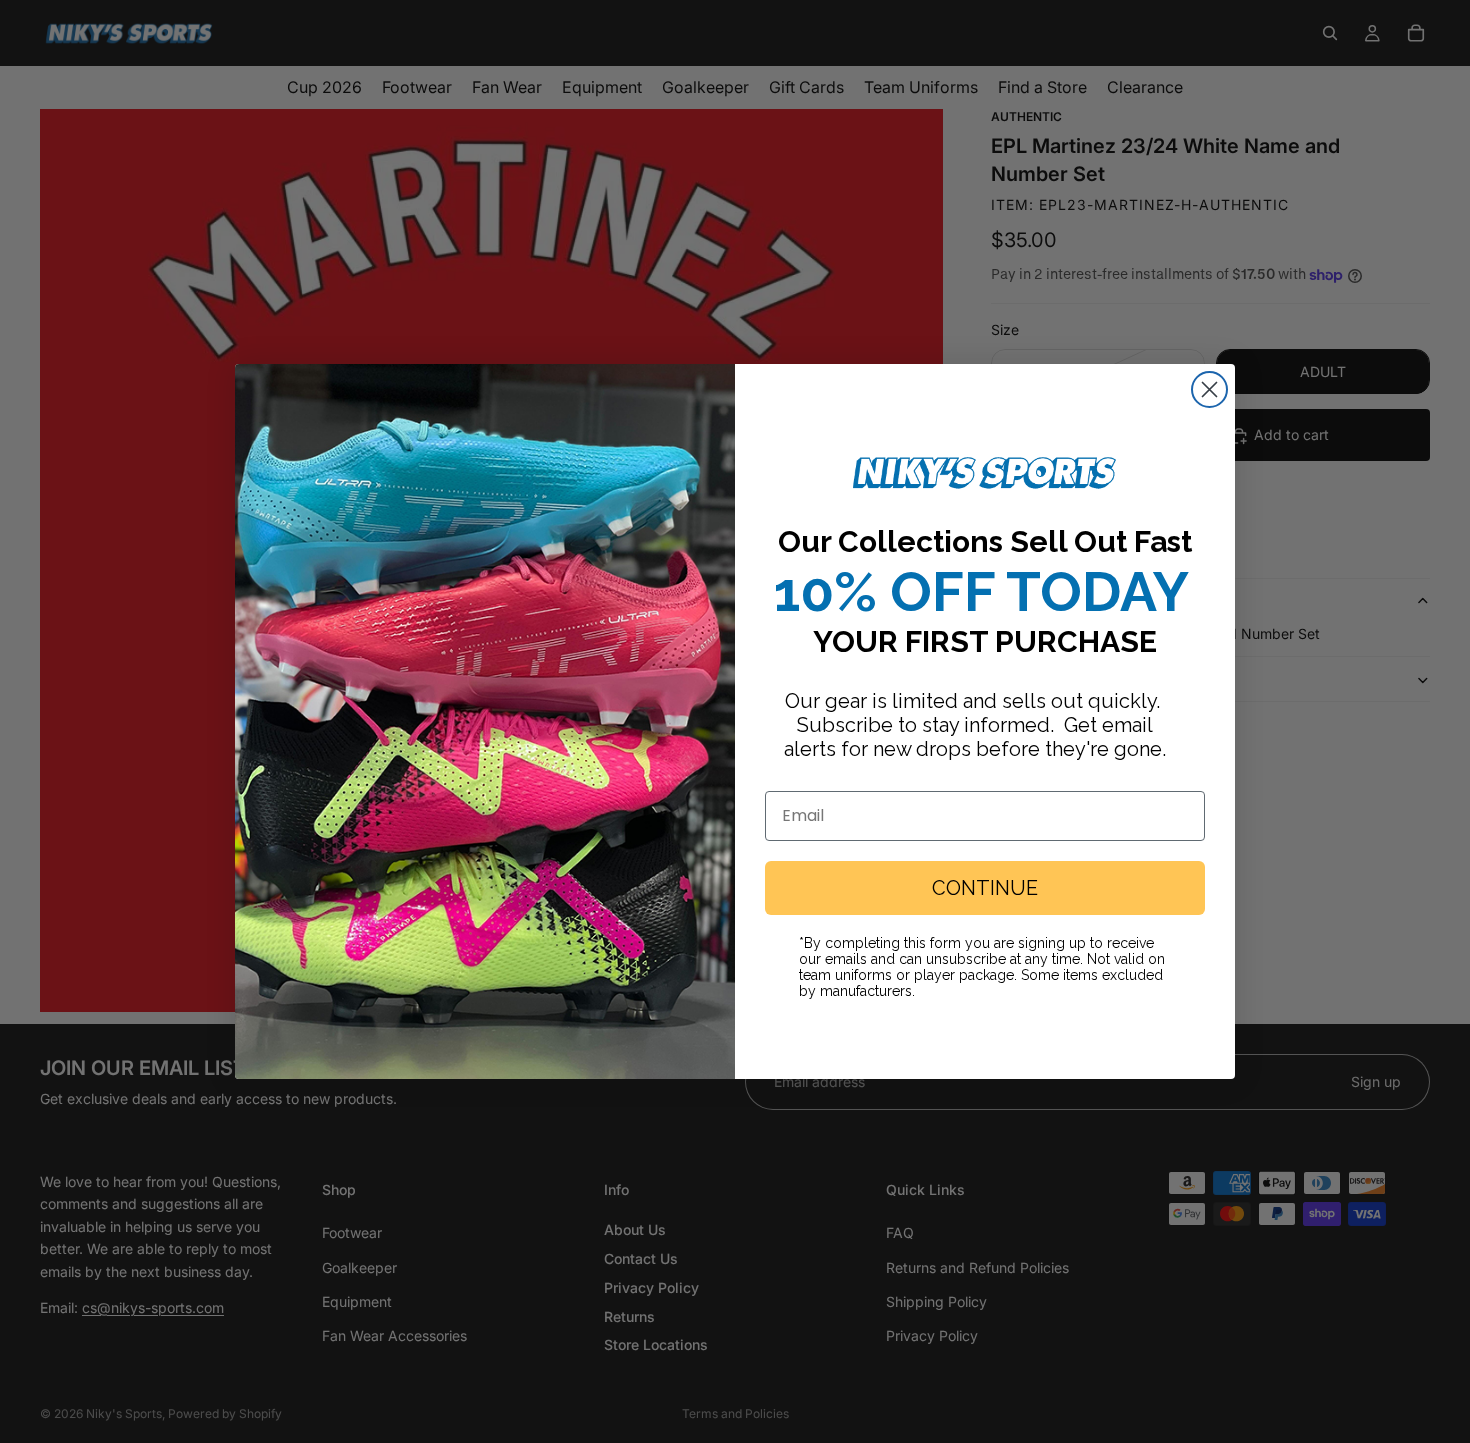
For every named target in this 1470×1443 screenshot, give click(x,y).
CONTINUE (985, 888)
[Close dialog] (1209, 389)
